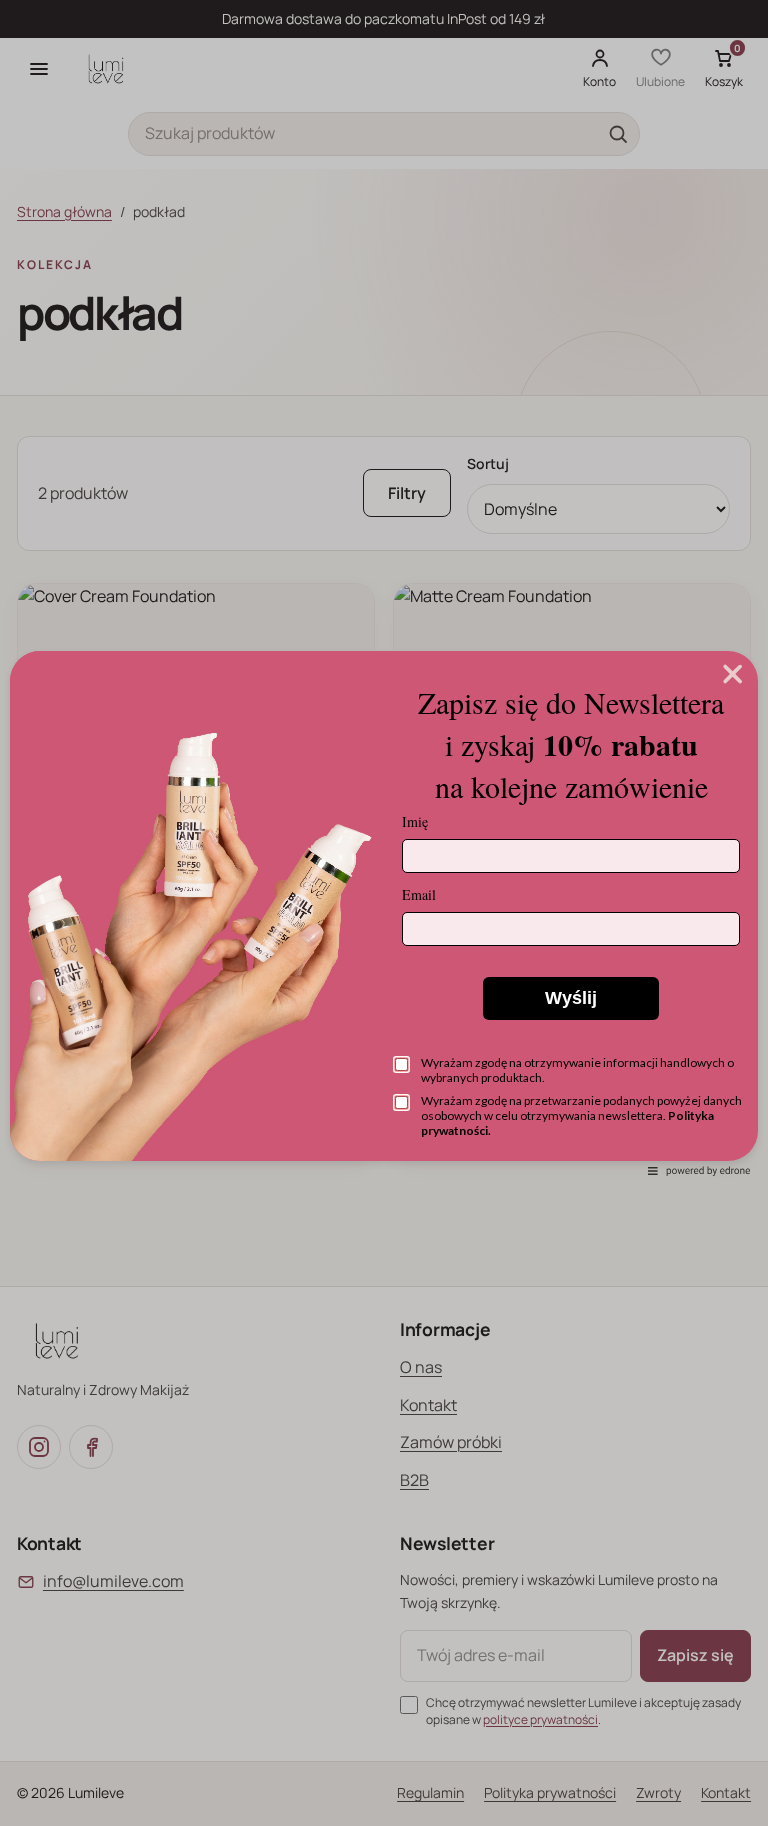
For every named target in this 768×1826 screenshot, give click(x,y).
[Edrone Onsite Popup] (384, 913)
